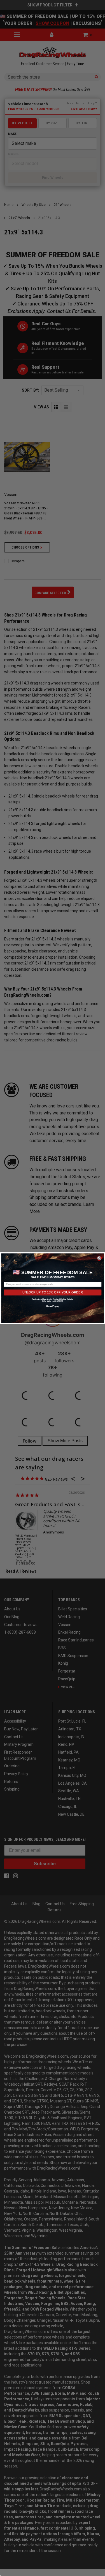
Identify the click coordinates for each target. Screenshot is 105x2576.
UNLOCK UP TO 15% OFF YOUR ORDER (53, 1292)
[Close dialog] (99, 1258)
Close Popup (52, 1306)
